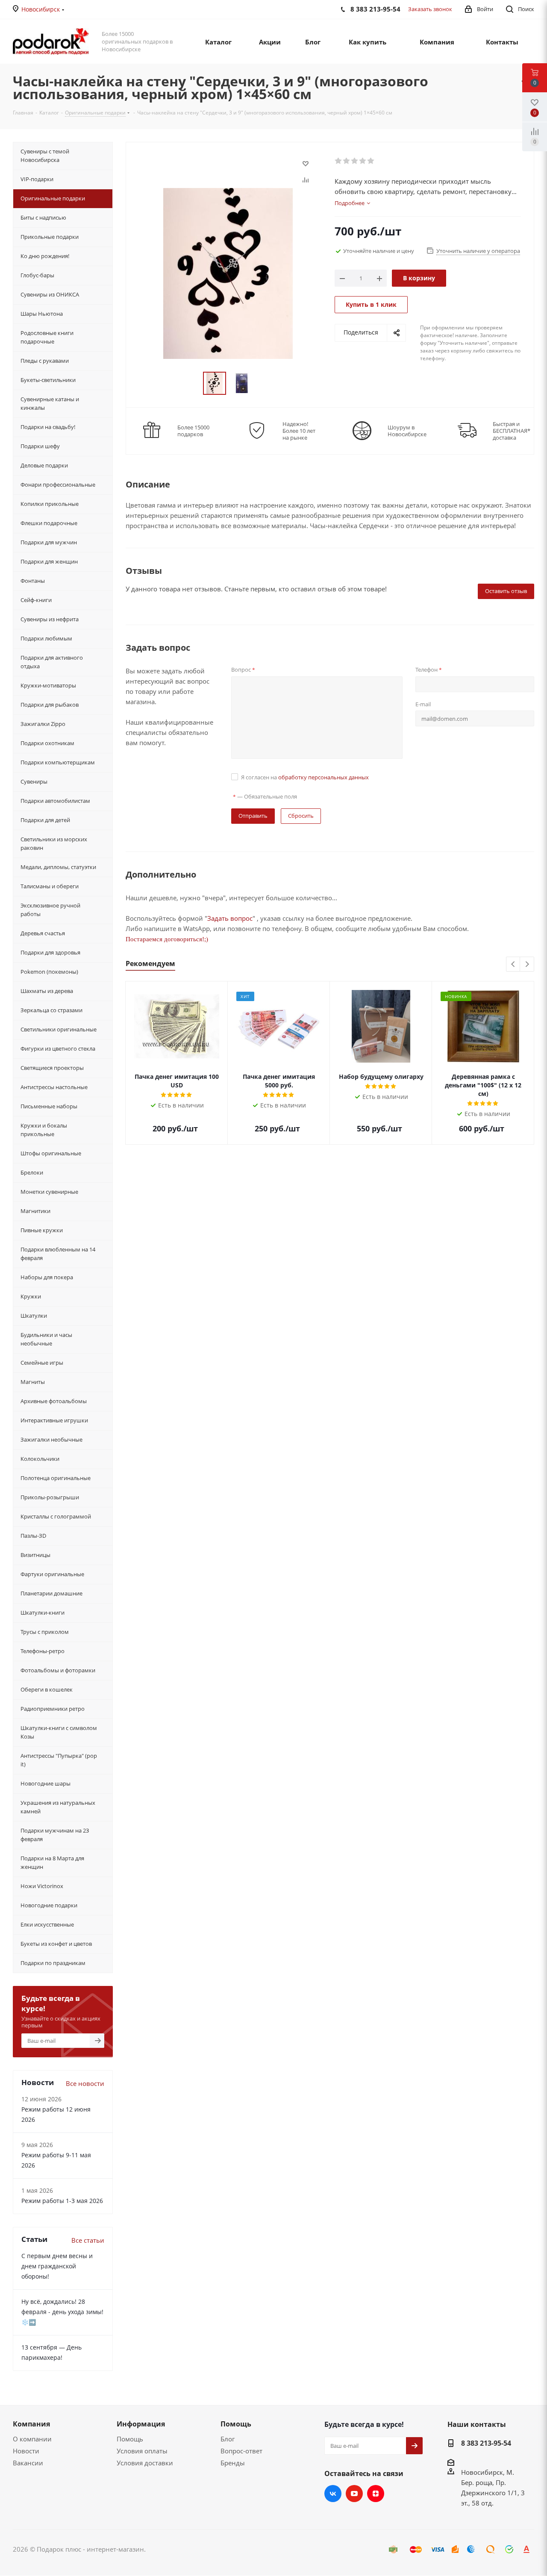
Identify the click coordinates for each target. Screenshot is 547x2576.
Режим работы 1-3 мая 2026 (62, 2201)
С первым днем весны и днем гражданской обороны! (57, 2266)
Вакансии (28, 2463)
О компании (32, 2439)
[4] (363, 161)
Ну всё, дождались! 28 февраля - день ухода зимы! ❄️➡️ (62, 2312)
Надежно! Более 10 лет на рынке (299, 431)
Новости (26, 2451)
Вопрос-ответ (241, 2451)
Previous (513, 965)
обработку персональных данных (323, 777)
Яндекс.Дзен (376, 2494)
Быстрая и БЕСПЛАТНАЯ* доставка (512, 431)
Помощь (130, 2439)
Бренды (233, 2463)
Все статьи (88, 2240)
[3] (355, 161)
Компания (31, 2424)
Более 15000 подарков (193, 431)
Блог (228, 2439)
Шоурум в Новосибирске (407, 431)
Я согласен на (305, 777)
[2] (347, 161)
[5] (371, 161)
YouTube (354, 2494)
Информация (141, 2424)
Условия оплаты (142, 2451)
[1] (339, 161)
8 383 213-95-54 (486, 2443)
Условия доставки (145, 2463)
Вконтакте (333, 2494)
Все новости (85, 2083)
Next (527, 965)
